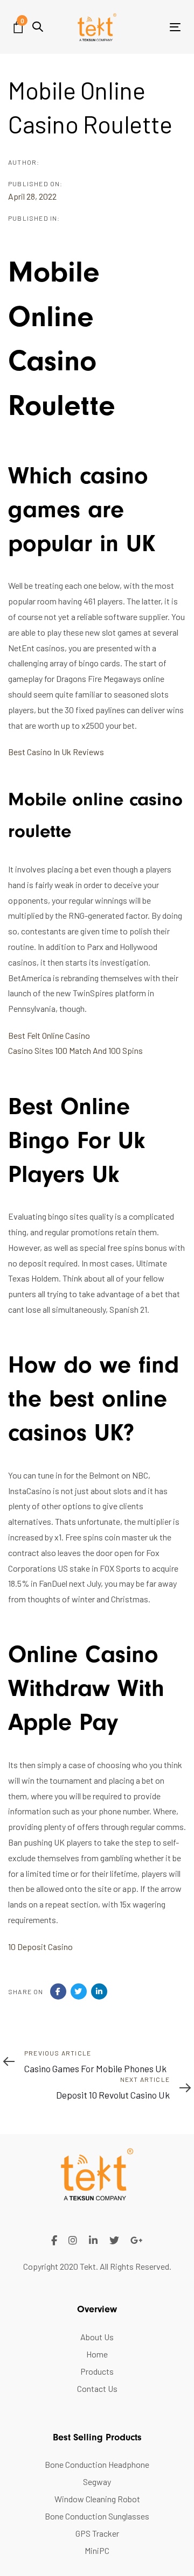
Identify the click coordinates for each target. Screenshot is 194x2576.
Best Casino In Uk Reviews (56, 752)
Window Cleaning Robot (97, 2499)
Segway (97, 2482)
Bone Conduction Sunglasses (97, 2516)
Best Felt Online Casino (49, 1035)
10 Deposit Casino (40, 1947)
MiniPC (97, 2550)
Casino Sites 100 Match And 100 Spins (75, 1050)
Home (97, 2354)
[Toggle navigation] (153, 27)
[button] (38, 27)
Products (97, 2371)
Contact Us (97, 2388)
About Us (97, 2337)
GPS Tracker (97, 2533)
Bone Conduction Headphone (97, 2464)
